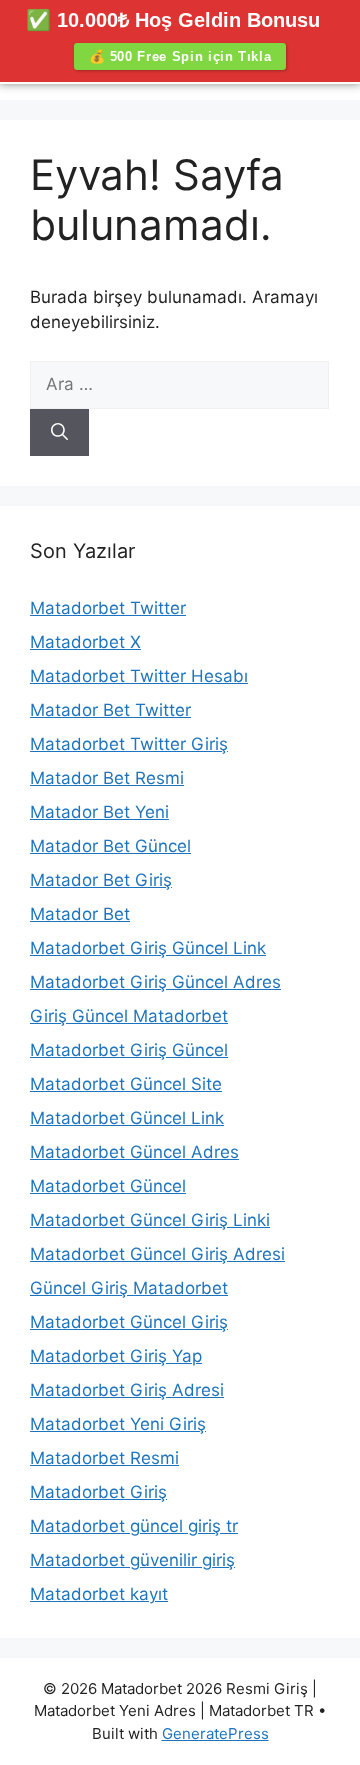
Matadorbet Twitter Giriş (129, 744)
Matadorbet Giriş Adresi (127, 1390)
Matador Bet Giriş (101, 880)
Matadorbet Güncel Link (127, 1118)
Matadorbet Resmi (104, 1458)
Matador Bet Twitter (110, 710)
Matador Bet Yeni (99, 812)
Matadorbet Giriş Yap (116, 1356)
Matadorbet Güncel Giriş (129, 1322)
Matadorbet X (85, 642)
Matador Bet (80, 914)
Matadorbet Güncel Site (126, 1084)
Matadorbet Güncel (108, 1186)
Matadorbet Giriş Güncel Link (148, 948)
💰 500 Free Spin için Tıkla (180, 56)
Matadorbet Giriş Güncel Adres (155, 982)
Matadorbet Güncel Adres (134, 1152)
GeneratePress (215, 1733)
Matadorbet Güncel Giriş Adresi (157, 1254)
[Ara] (59, 433)
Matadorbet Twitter (108, 608)
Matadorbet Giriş (98, 1492)
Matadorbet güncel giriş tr (134, 1526)
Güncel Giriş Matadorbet (129, 1288)
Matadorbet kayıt (99, 1594)
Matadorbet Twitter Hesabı (139, 676)
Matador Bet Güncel (110, 846)
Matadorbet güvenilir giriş (132, 1560)
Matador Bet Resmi (107, 778)
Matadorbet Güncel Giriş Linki (150, 1220)
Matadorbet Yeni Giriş (118, 1424)
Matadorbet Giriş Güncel (129, 1050)
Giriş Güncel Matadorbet (129, 1016)
